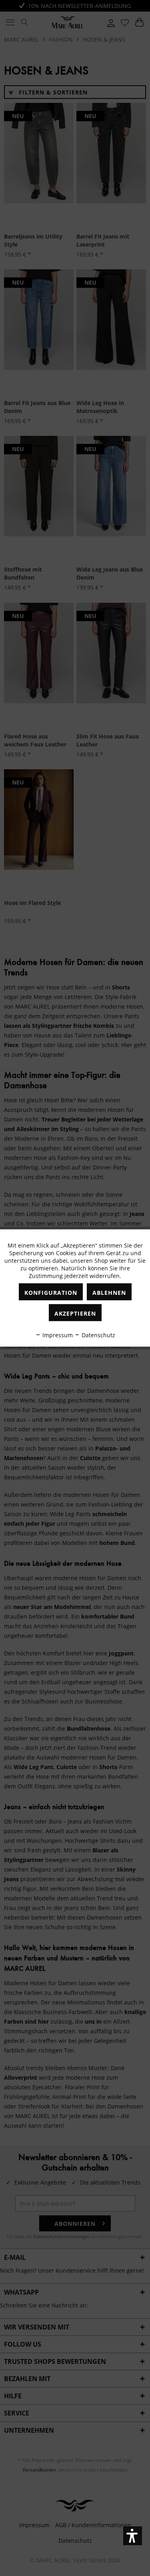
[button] (133, 2536)
